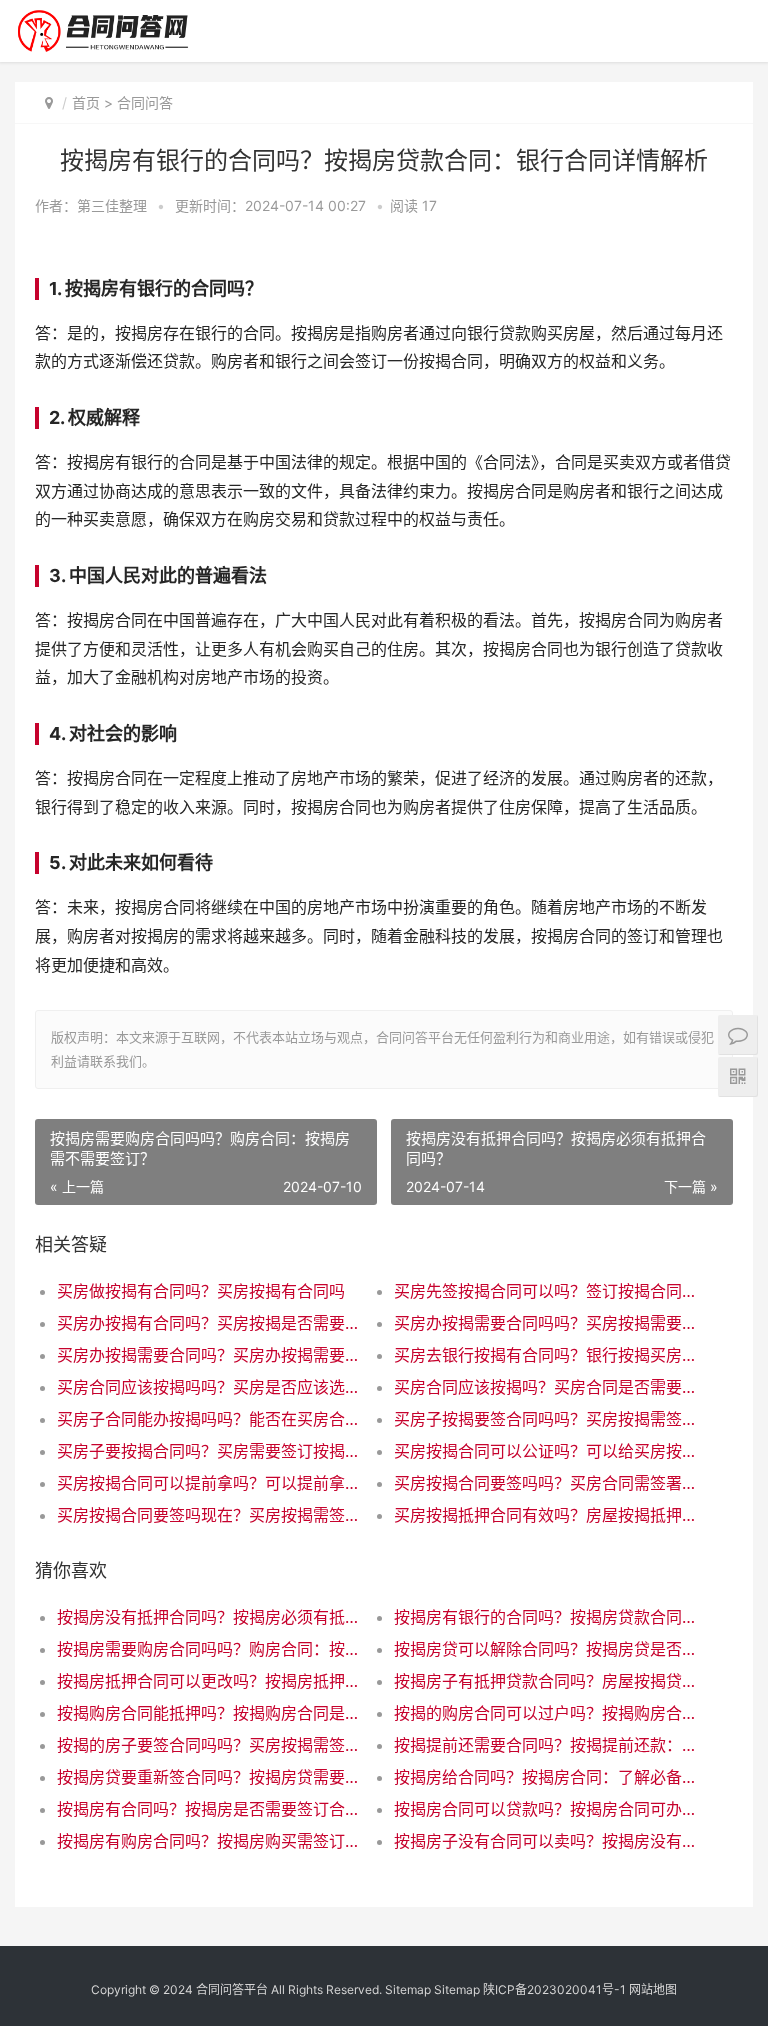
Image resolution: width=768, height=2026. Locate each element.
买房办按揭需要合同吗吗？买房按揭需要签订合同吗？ (546, 1323)
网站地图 (653, 1989)
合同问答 (145, 102)
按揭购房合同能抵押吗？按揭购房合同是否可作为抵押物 (209, 1713)
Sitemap (408, 1989)
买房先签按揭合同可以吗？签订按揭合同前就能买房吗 (546, 1291)
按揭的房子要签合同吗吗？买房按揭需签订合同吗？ (209, 1745)
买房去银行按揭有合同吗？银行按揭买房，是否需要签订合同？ (546, 1355)
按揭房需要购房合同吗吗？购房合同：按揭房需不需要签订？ (209, 1649)
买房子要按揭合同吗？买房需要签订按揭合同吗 (209, 1451)
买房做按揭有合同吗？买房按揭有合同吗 (201, 1291)
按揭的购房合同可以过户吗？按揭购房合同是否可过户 (546, 1713)
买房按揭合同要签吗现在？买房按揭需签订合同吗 (209, 1515)
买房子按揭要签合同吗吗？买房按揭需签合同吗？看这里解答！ (546, 1419)
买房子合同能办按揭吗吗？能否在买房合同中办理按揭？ (209, 1419)
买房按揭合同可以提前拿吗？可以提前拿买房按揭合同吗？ (209, 1483)
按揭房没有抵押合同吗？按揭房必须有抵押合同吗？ (209, 1617)
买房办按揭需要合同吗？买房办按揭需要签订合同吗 (209, 1355)
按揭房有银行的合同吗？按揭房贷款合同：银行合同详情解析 (546, 1617)
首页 (86, 102)
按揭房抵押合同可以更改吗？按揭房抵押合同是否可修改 (209, 1681)
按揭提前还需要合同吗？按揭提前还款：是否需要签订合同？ (546, 1745)
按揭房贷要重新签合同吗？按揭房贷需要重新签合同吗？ (209, 1777)
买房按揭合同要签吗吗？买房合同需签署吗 (546, 1483)
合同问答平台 (232, 1989)
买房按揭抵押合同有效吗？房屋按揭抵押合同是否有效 (546, 1515)
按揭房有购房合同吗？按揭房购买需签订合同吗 (209, 1841)
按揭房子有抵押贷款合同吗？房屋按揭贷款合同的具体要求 (546, 1681)
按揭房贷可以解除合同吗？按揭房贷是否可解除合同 (546, 1649)
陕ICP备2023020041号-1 (554, 1989)
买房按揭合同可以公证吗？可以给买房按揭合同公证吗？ (546, 1451)
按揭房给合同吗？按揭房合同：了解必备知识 (546, 1777)
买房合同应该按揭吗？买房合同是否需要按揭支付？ (546, 1387)
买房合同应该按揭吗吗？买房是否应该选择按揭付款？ (209, 1387)
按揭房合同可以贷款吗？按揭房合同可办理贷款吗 (546, 1809)
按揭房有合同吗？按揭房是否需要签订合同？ (209, 1809)
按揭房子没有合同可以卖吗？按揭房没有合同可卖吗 (546, 1841)
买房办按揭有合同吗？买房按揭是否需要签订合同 (209, 1323)
